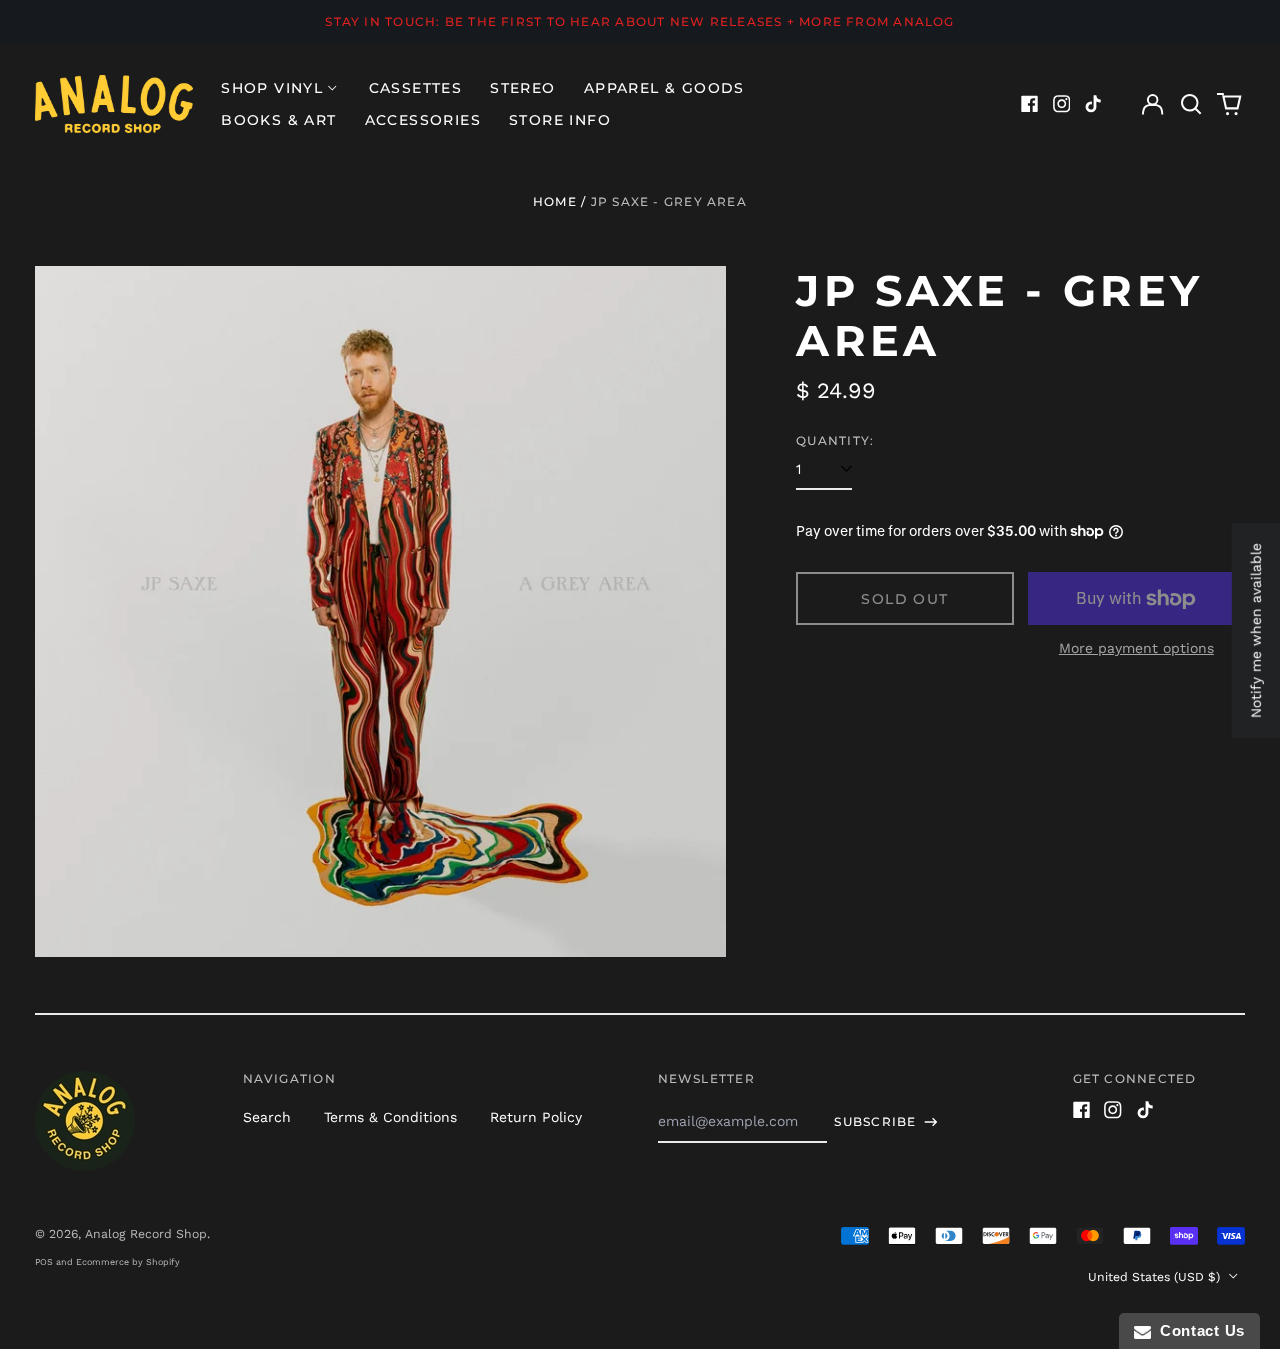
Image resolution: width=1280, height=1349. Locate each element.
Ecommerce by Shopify (128, 1262)
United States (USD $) (1156, 1277)
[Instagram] (1062, 104)
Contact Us (1198, 1330)
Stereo (522, 88)
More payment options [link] (1136, 648)
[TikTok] (1093, 104)
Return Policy (536, 1117)
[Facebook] (1030, 104)
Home (555, 201)
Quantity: (835, 440)
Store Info (560, 120)
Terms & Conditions (390, 1117)
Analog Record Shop (146, 1234)
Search (267, 1117)
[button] (1191, 104)
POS (44, 1262)
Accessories (423, 120)
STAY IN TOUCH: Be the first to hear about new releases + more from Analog (639, 21)
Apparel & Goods (664, 88)
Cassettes (416, 88)
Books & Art (278, 120)
